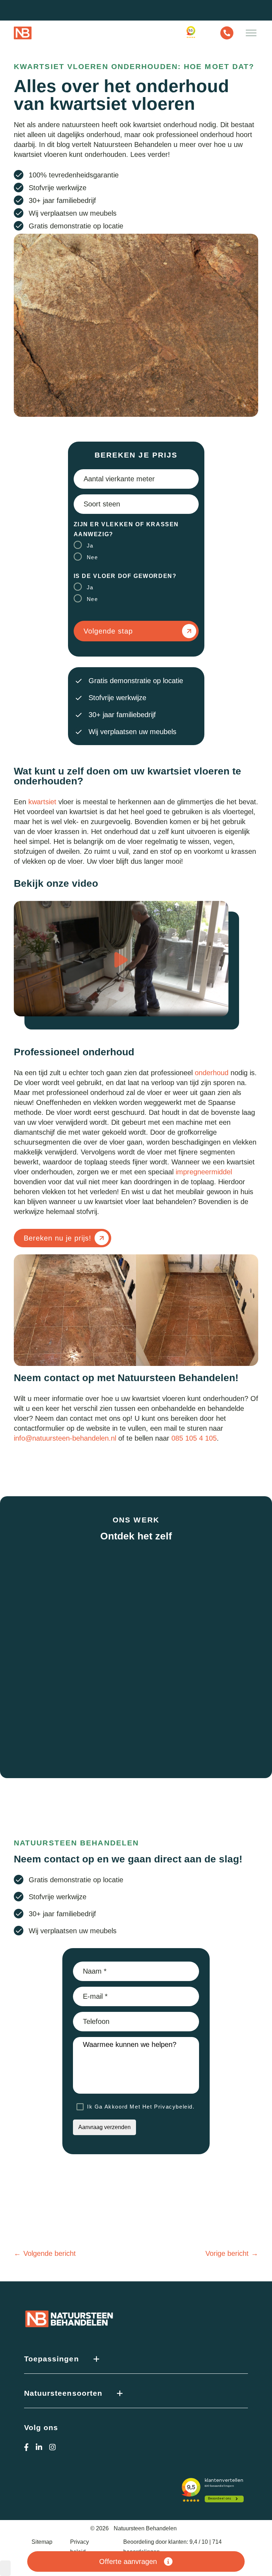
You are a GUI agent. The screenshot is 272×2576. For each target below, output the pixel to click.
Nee (92, 557)
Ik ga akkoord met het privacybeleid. (141, 2107)
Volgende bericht (50, 2253)
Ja (90, 546)
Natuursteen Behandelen (145, 2528)
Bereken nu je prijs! (58, 1238)
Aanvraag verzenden (104, 2127)
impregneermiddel (204, 1172)
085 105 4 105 (194, 1438)
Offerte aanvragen (128, 2561)
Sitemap (42, 2542)
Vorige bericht (227, 2253)
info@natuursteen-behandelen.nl (65, 1438)
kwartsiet (42, 802)
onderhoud (212, 1073)
